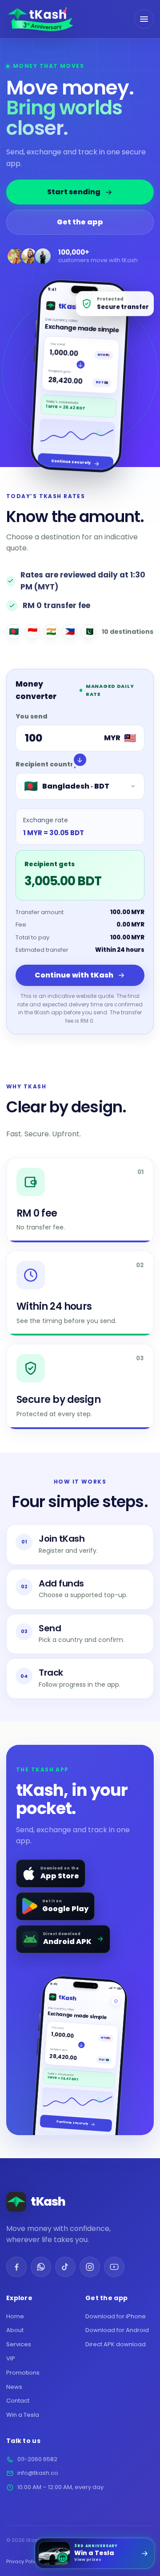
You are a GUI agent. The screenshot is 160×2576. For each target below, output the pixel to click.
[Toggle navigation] (144, 19)
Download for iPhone (116, 2316)
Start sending (74, 192)
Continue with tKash (74, 975)
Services (19, 2344)
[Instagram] (90, 2267)
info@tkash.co (38, 2473)
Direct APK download (116, 2344)
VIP (11, 2358)
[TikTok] (65, 2267)
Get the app (80, 222)
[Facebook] (16, 2267)
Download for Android (117, 2330)
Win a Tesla (23, 2415)
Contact (18, 2401)
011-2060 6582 (37, 2459)
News (14, 2387)
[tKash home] (40, 19)
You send (32, 716)
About (15, 2330)
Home (15, 2316)
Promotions (23, 2373)
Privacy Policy (23, 2561)
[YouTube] (114, 2267)
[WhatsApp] (41, 2267)
